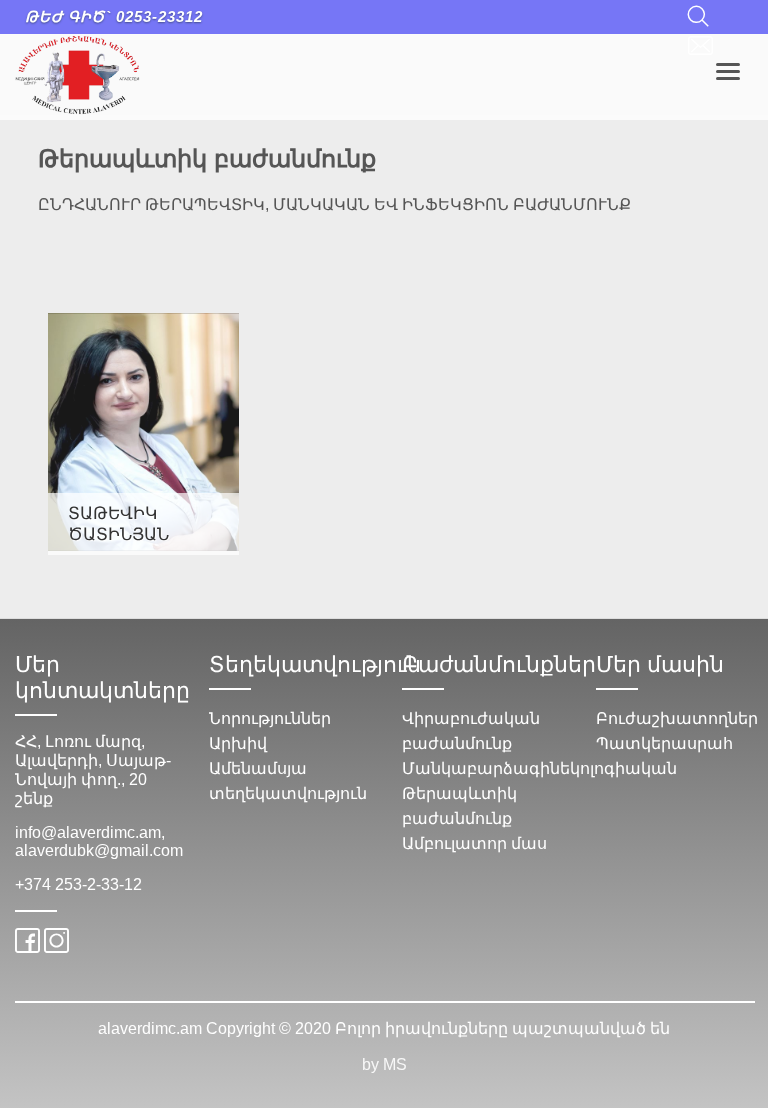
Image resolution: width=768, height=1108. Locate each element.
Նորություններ (270, 718)
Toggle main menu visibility (728, 69)
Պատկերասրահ (664, 743)
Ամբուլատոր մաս (474, 843)
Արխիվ (238, 743)
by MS (384, 1064)
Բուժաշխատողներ (677, 718)
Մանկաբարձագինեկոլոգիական (539, 768)
